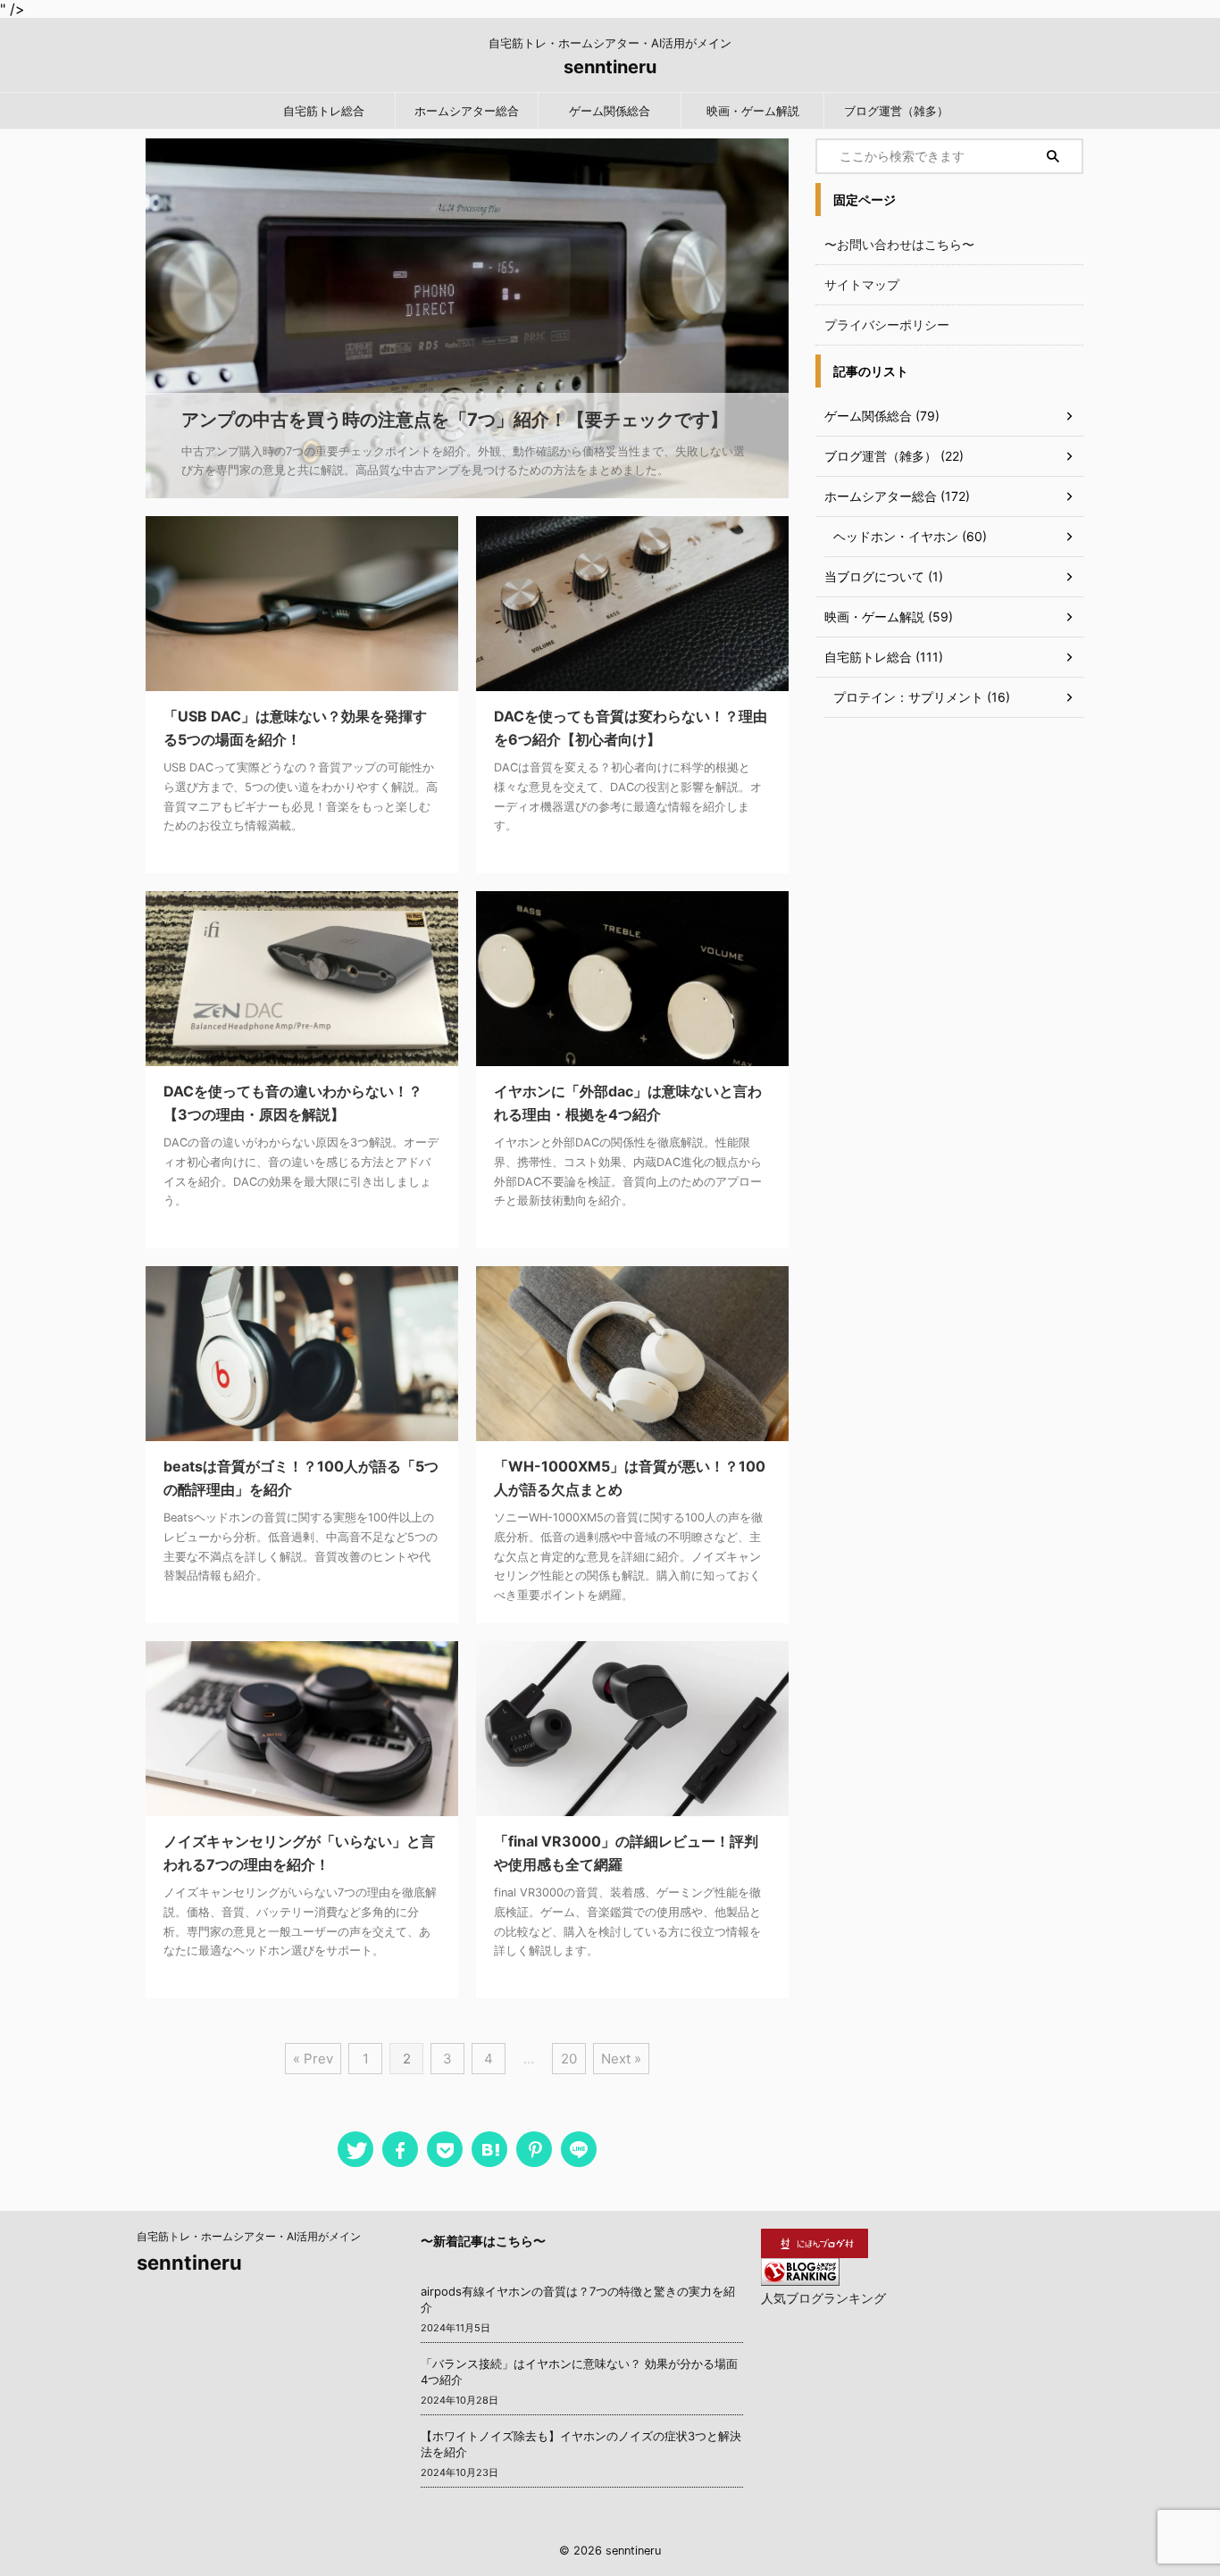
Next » (621, 2059)
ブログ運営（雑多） (896, 111)
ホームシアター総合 (467, 111)
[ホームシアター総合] (489, 2149)
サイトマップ (862, 284)
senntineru (610, 67)
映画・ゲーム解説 (753, 111)
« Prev (313, 2059)
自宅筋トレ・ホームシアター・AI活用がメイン (249, 2236)
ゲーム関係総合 (610, 111)
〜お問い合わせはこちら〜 (899, 244)
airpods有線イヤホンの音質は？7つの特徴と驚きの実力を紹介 (578, 2299)
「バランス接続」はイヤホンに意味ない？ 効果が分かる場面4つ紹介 (579, 2372)
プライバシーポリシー (887, 325)
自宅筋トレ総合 (324, 111)
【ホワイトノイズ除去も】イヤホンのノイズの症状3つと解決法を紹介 (581, 2444)
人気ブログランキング (823, 2298)
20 (569, 2059)
